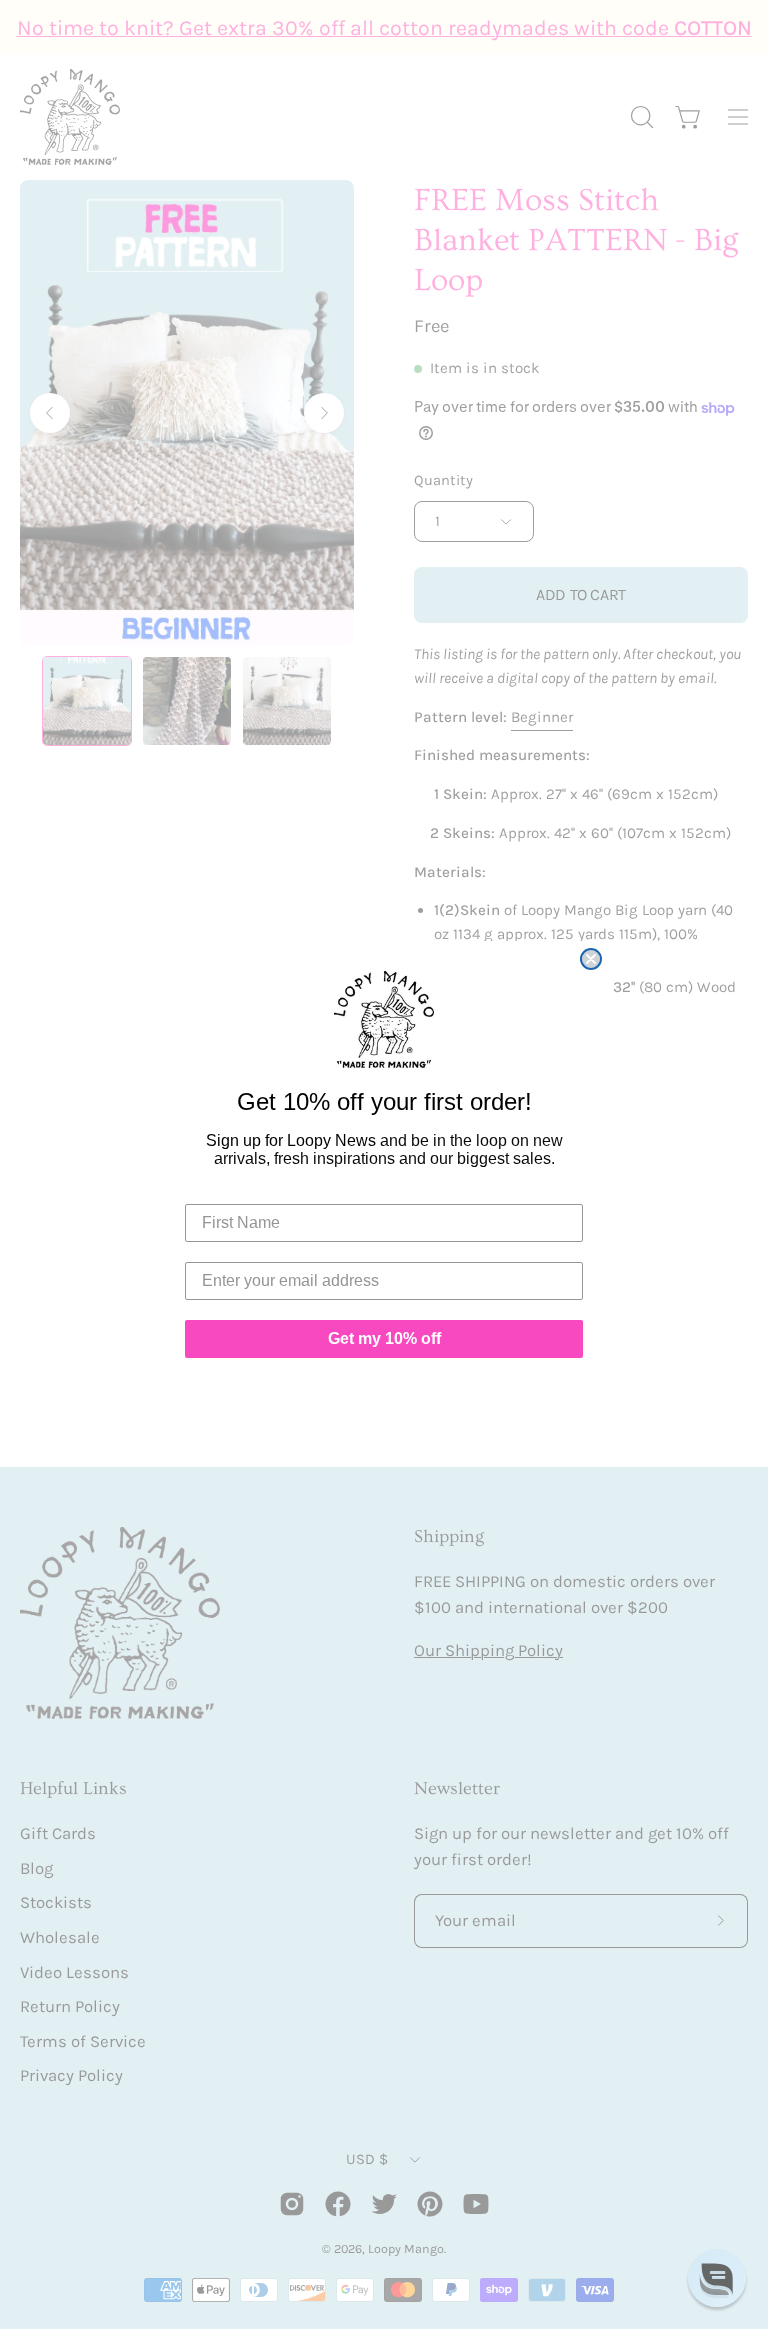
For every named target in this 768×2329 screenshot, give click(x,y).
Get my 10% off (384, 1338)
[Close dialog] (591, 959)
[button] (717, 2278)
